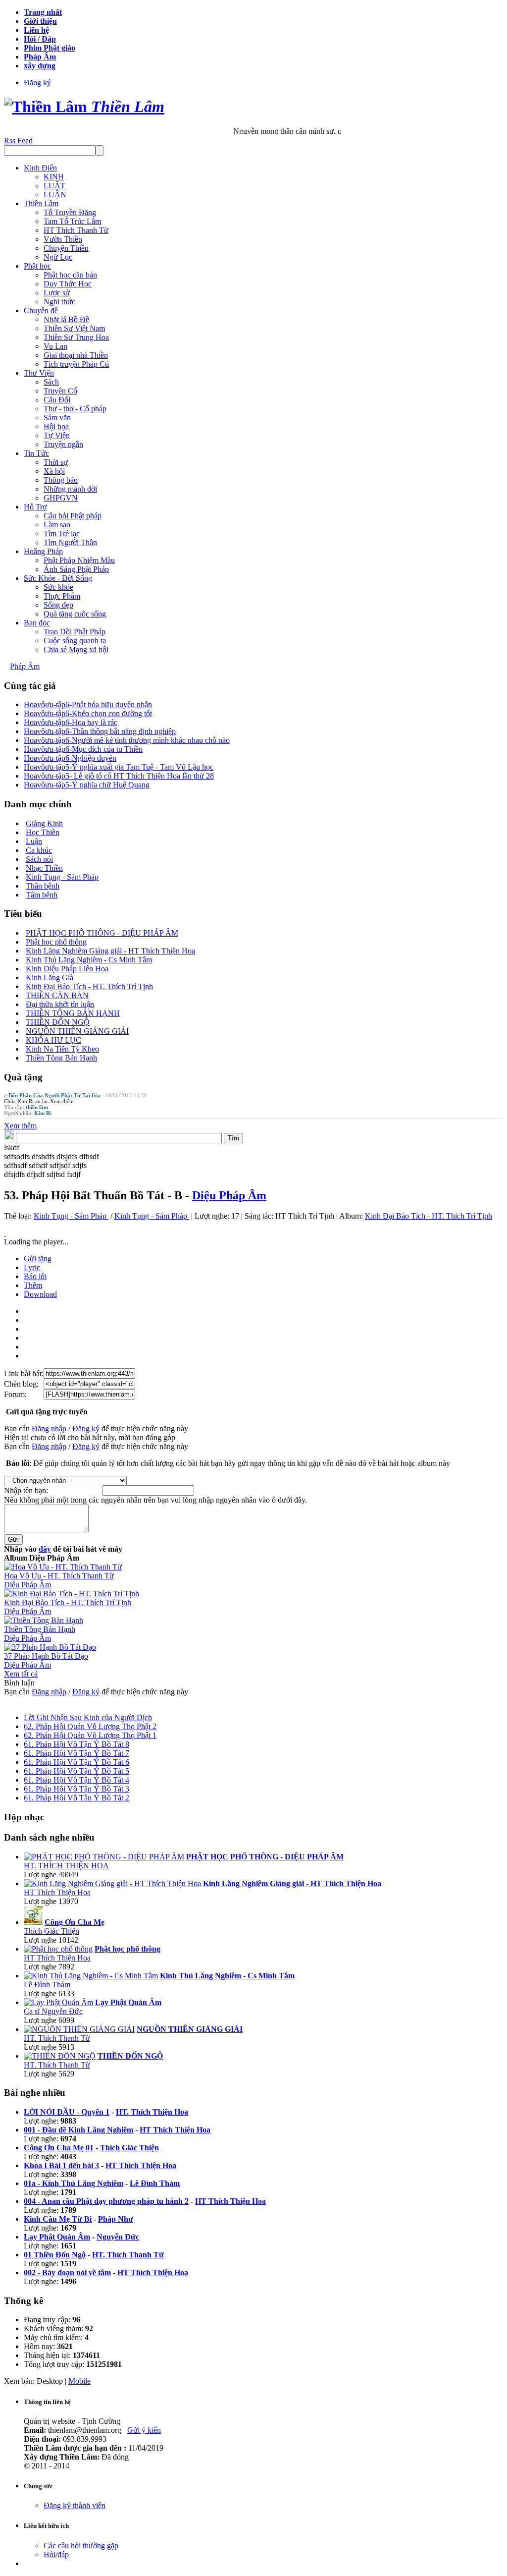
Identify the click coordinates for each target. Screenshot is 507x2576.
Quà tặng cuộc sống (75, 614)
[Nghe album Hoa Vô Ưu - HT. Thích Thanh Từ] (63, 1567)
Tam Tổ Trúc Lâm (72, 221)
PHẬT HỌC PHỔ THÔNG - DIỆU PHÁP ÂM (102, 933)
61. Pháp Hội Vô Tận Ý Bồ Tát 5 (76, 1771)
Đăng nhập (49, 1428)
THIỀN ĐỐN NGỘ (58, 1022)
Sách (51, 382)
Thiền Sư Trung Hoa (76, 337)
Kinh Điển (40, 168)
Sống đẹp (58, 605)
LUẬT (54, 186)
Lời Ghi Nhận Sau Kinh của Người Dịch (88, 1717)
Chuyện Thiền (66, 248)
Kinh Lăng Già (50, 978)
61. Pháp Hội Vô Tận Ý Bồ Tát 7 (76, 1753)
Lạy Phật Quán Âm (57, 2237)
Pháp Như (116, 2219)
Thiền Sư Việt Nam (74, 328)
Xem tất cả (21, 1674)
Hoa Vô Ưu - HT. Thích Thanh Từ (59, 1576)
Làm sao (57, 525)
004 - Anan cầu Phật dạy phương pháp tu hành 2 (106, 2201)
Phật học (37, 266)
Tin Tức (36, 453)
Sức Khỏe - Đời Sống (58, 578)
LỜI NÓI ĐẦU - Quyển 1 (67, 2112)
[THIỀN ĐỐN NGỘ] (60, 2056)
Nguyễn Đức (118, 2237)
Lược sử (57, 293)
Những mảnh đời (70, 489)
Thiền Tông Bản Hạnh (61, 1058)
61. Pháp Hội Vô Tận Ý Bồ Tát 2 (76, 1798)
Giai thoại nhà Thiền (76, 355)
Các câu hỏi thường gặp (81, 2546)
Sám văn (57, 418)
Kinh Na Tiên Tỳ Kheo (62, 1049)
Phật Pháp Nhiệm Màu (79, 560)
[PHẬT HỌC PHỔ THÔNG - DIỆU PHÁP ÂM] (104, 1857)
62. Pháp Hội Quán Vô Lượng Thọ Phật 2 (90, 1726)
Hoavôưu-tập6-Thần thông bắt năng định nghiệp (100, 731)
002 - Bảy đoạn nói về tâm (67, 2272)
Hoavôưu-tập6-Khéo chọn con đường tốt (88, 713)
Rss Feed (18, 140)
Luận (34, 841)
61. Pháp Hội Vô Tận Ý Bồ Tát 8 (76, 1744)
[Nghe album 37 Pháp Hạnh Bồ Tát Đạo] (50, 1647)
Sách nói (39, 859)
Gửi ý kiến (144, 2430)
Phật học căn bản (70, 275)
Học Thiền (43, 832)
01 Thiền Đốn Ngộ (55, 2255)
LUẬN (55, 195)
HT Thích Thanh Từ (76, 230)
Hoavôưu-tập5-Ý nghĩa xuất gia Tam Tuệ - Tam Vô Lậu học (119, 767)
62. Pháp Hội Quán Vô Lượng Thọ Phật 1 (90, 1735)
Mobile (79, 2381)
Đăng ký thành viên (75, 2505)
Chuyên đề (41, 310)
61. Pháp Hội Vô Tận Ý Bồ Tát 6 (76, 1762)
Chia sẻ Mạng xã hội (76, 649)
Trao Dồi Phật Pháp (75, 632)
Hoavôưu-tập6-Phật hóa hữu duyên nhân (88, 704)
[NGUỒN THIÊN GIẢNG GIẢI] (79, 2029)
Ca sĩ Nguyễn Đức (53, 2011)
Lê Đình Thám (47, 1985)
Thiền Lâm (41, 203)
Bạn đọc (37, 623)
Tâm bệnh (42, 895)
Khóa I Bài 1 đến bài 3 (61, 2165)
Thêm (33, 1285)
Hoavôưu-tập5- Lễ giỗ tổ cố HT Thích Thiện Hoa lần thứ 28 (119, 776)
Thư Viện (39, 373)
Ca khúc (39, 850)
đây (45, 1549)
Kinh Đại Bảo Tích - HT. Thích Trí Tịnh (89, 986)
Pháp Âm (25, 666)
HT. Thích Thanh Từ (57, 2038)
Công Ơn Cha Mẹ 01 (59, 2148)
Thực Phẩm (62, 596)
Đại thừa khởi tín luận (60, 1004)
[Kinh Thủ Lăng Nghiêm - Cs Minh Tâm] (91, 1976)
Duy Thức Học (68, 284)
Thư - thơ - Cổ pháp (75, 409)
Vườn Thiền (63, 239)
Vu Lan (55, 346)
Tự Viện (57, 435)
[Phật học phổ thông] (58, 1949)
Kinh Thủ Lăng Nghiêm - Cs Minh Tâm (89, 960)
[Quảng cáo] (5, 1233)
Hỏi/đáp (56, 2554)
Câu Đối (57, 400)
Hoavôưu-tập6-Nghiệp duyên (70, 758)
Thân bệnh (43, 886)
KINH (54, 177)
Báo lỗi (35, 1276)
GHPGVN (61, 498)
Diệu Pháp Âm (229, 1195)
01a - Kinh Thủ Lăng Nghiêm (74, 2183)
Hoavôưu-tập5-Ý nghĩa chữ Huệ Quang (87, 785)
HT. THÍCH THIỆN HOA (66, 1866)
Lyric (32, 1267)
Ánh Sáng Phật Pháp (76, 569)
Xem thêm (62, 1101)
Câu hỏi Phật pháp (73, 516)
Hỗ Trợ (35, 507)
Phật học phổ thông (56, 942)
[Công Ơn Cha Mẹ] (33, 1922)
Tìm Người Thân (70, 542)
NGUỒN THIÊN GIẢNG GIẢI (77, 1031)
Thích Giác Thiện (51, 1931)
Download (40, 1294)
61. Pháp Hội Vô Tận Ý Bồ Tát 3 (76, 1789)
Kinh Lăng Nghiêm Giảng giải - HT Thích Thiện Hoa (110, 951)
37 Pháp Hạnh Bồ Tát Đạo (46, 1656)
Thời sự (56, 462)
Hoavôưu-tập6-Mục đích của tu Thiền (83, 749)
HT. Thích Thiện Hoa (152, 2112)
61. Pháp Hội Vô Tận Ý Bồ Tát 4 (76, 1780)
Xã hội (54, 471)
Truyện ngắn (63, 444)
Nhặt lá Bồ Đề (66, 319)
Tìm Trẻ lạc (62, 533)
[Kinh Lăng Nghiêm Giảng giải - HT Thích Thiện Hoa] (112, 1883)
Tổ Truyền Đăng (70, 212)
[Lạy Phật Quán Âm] (58, 2002)
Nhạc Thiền (44, 868)
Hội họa (56, 426)
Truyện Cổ (60, 391)
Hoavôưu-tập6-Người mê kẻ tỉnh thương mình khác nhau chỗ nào (127, 740)
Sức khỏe (58, 587)
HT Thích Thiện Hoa (57, 1892)
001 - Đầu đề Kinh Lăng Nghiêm (78, 2130)
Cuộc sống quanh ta (75, 641)
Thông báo (61, 480)
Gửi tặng (38, 1259)
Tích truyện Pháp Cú (76, 364)
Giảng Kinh (44, 823)
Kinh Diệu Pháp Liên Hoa (67, 969)
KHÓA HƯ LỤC (53, 1040)
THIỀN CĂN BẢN (57, 995)
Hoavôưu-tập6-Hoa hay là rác (71, 722)
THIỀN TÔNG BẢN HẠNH (73, 1013)
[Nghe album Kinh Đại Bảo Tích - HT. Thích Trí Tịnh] (72, 1594)
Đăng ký (37, 83)
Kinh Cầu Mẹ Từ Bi (58, 2219)
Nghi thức (59, 302)
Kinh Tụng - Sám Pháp (62, 877)
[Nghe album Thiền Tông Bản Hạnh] (44, 1620)
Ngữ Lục (58, 257)
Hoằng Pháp (43, 551)
